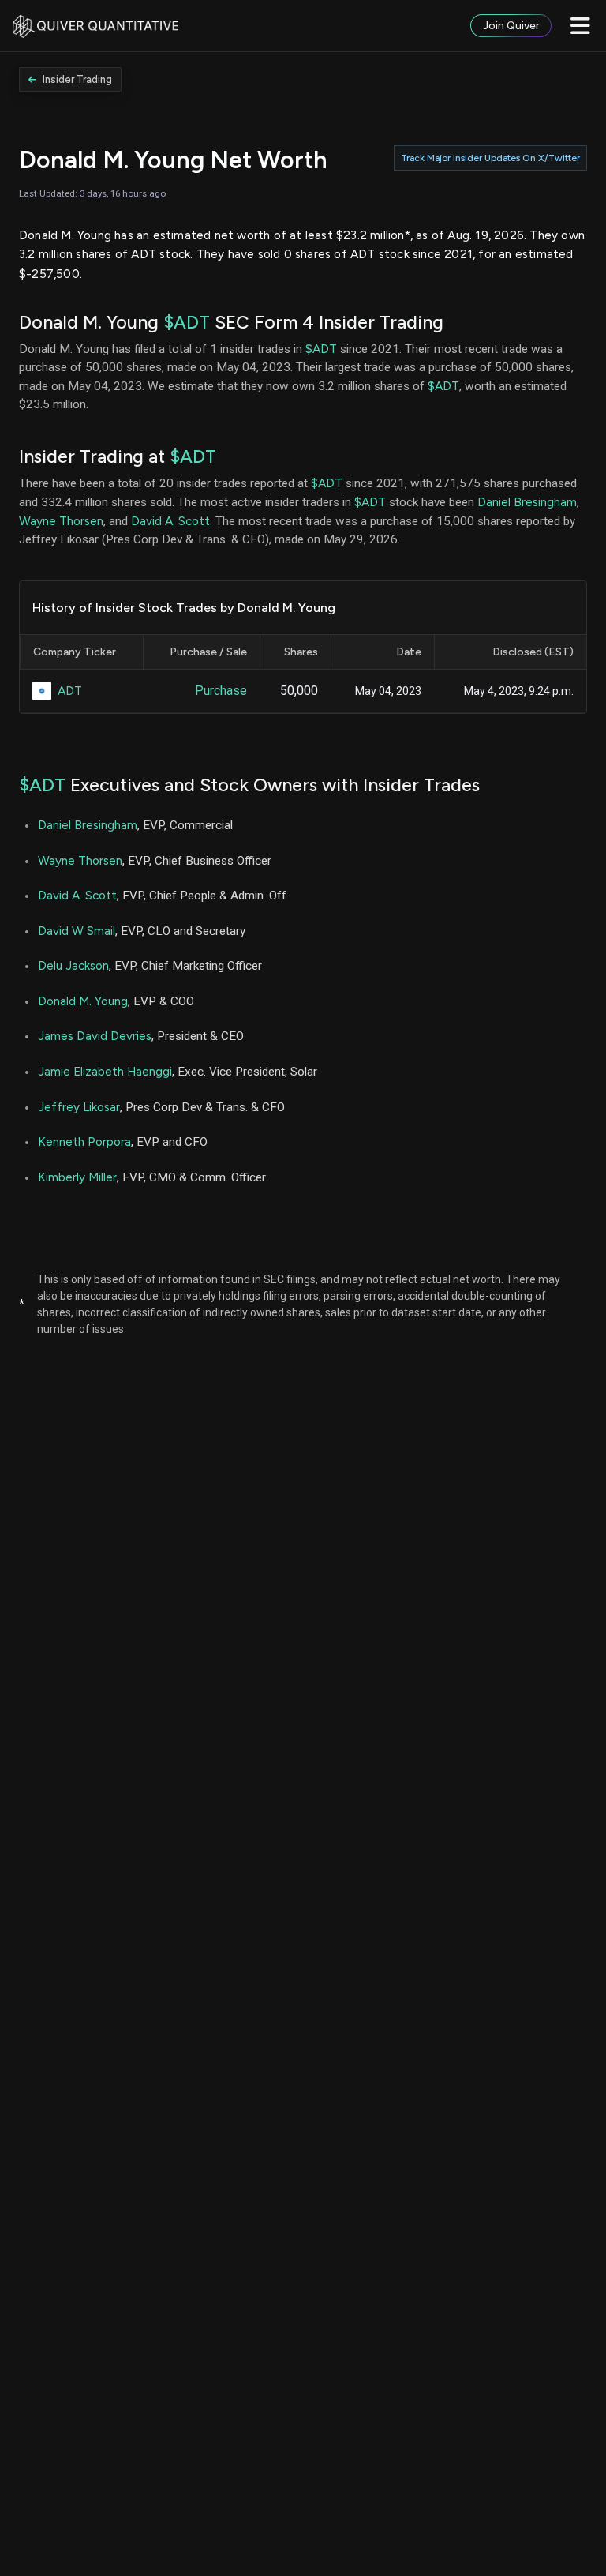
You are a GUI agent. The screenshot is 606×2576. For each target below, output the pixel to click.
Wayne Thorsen (61, 521)
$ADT (187, 322)
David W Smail (77, 931)
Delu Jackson (73, 965)
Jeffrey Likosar (79, 1107)
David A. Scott (170, 521)
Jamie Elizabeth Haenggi (105, 1071)
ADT (70, 691)
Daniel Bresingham (527, 502)
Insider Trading (77, 79)
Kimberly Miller (77, 1177)
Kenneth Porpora (84, 1142)
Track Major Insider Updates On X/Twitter (490, 158)
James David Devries (95, 1036)
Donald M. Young (83, 1001)
